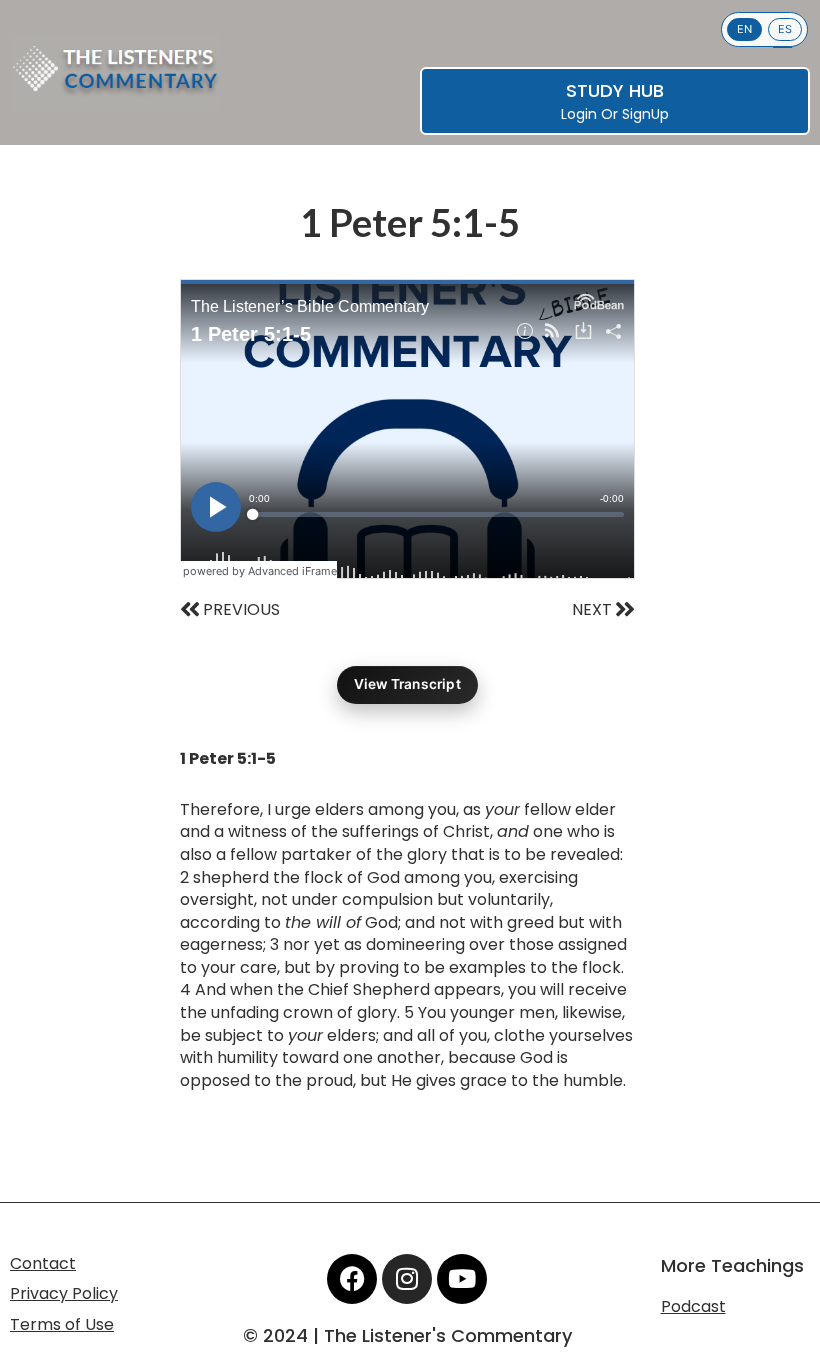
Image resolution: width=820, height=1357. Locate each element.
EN (744, 29)
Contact (43, 1263)
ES (785, 29)
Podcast (693, 1306)
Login (579, 114)
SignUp (645, 114)
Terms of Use (62, 1324)
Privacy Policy (64, 1293)
